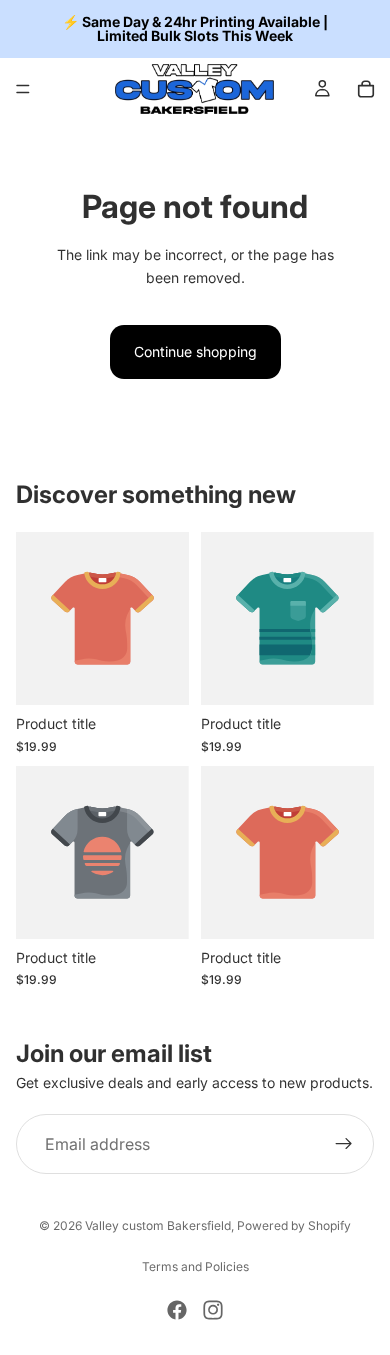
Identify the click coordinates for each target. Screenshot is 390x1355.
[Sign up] (344, 1145)
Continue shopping (195, 351)
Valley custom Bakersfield (158, 1225)
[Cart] (366, 89)
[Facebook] (177, 1310)
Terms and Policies (195, 1266)
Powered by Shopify (294, 1225)
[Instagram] (213, 1310)
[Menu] (23, 89)
